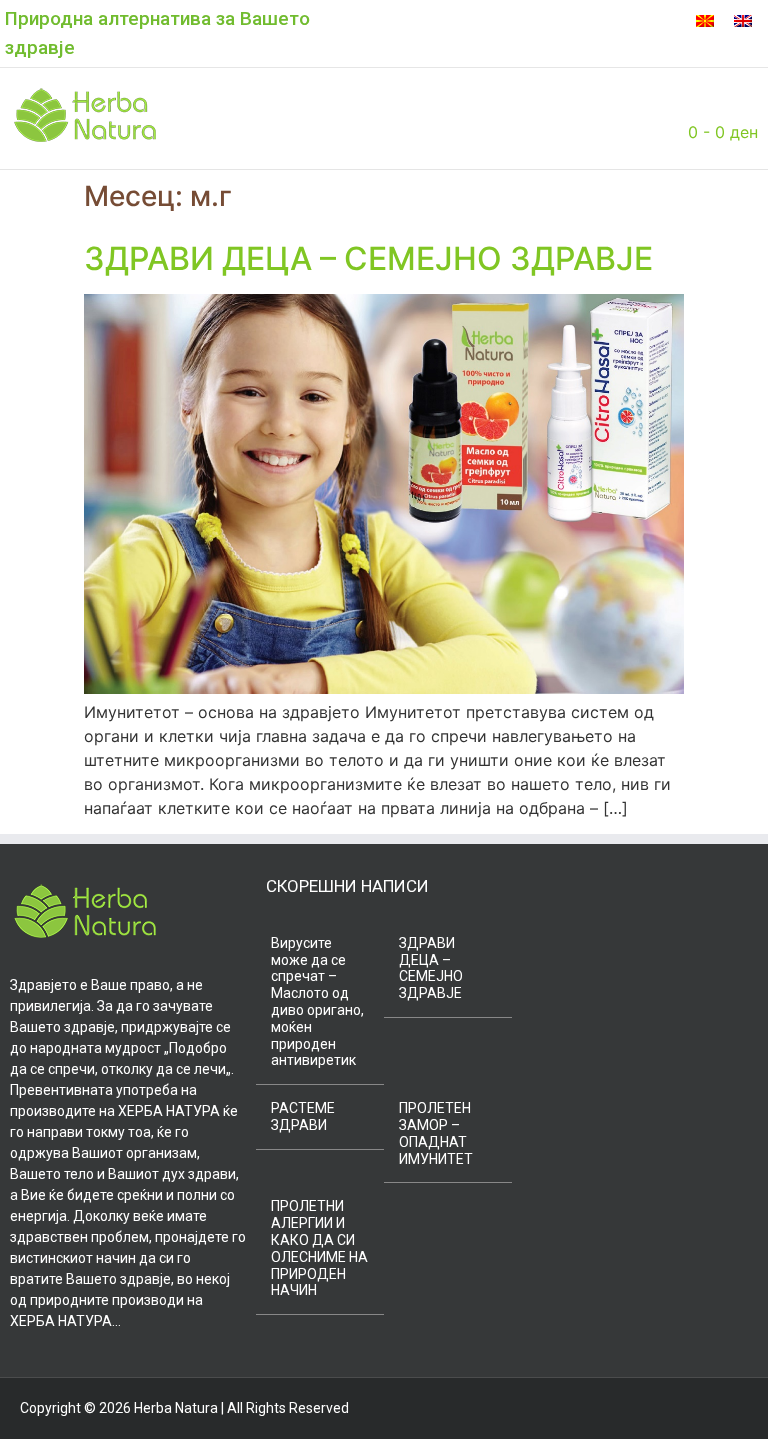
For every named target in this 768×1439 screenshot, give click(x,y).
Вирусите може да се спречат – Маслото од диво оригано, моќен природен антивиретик (317, 1002)
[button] (223, 118)
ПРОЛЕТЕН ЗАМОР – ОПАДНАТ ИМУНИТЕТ (436, 1133)
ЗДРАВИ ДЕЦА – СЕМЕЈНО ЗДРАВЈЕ (368, 258)
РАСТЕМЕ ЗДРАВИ (303, 1116)
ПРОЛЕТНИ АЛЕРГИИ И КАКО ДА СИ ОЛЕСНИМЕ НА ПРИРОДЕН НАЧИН (319, 1248)
